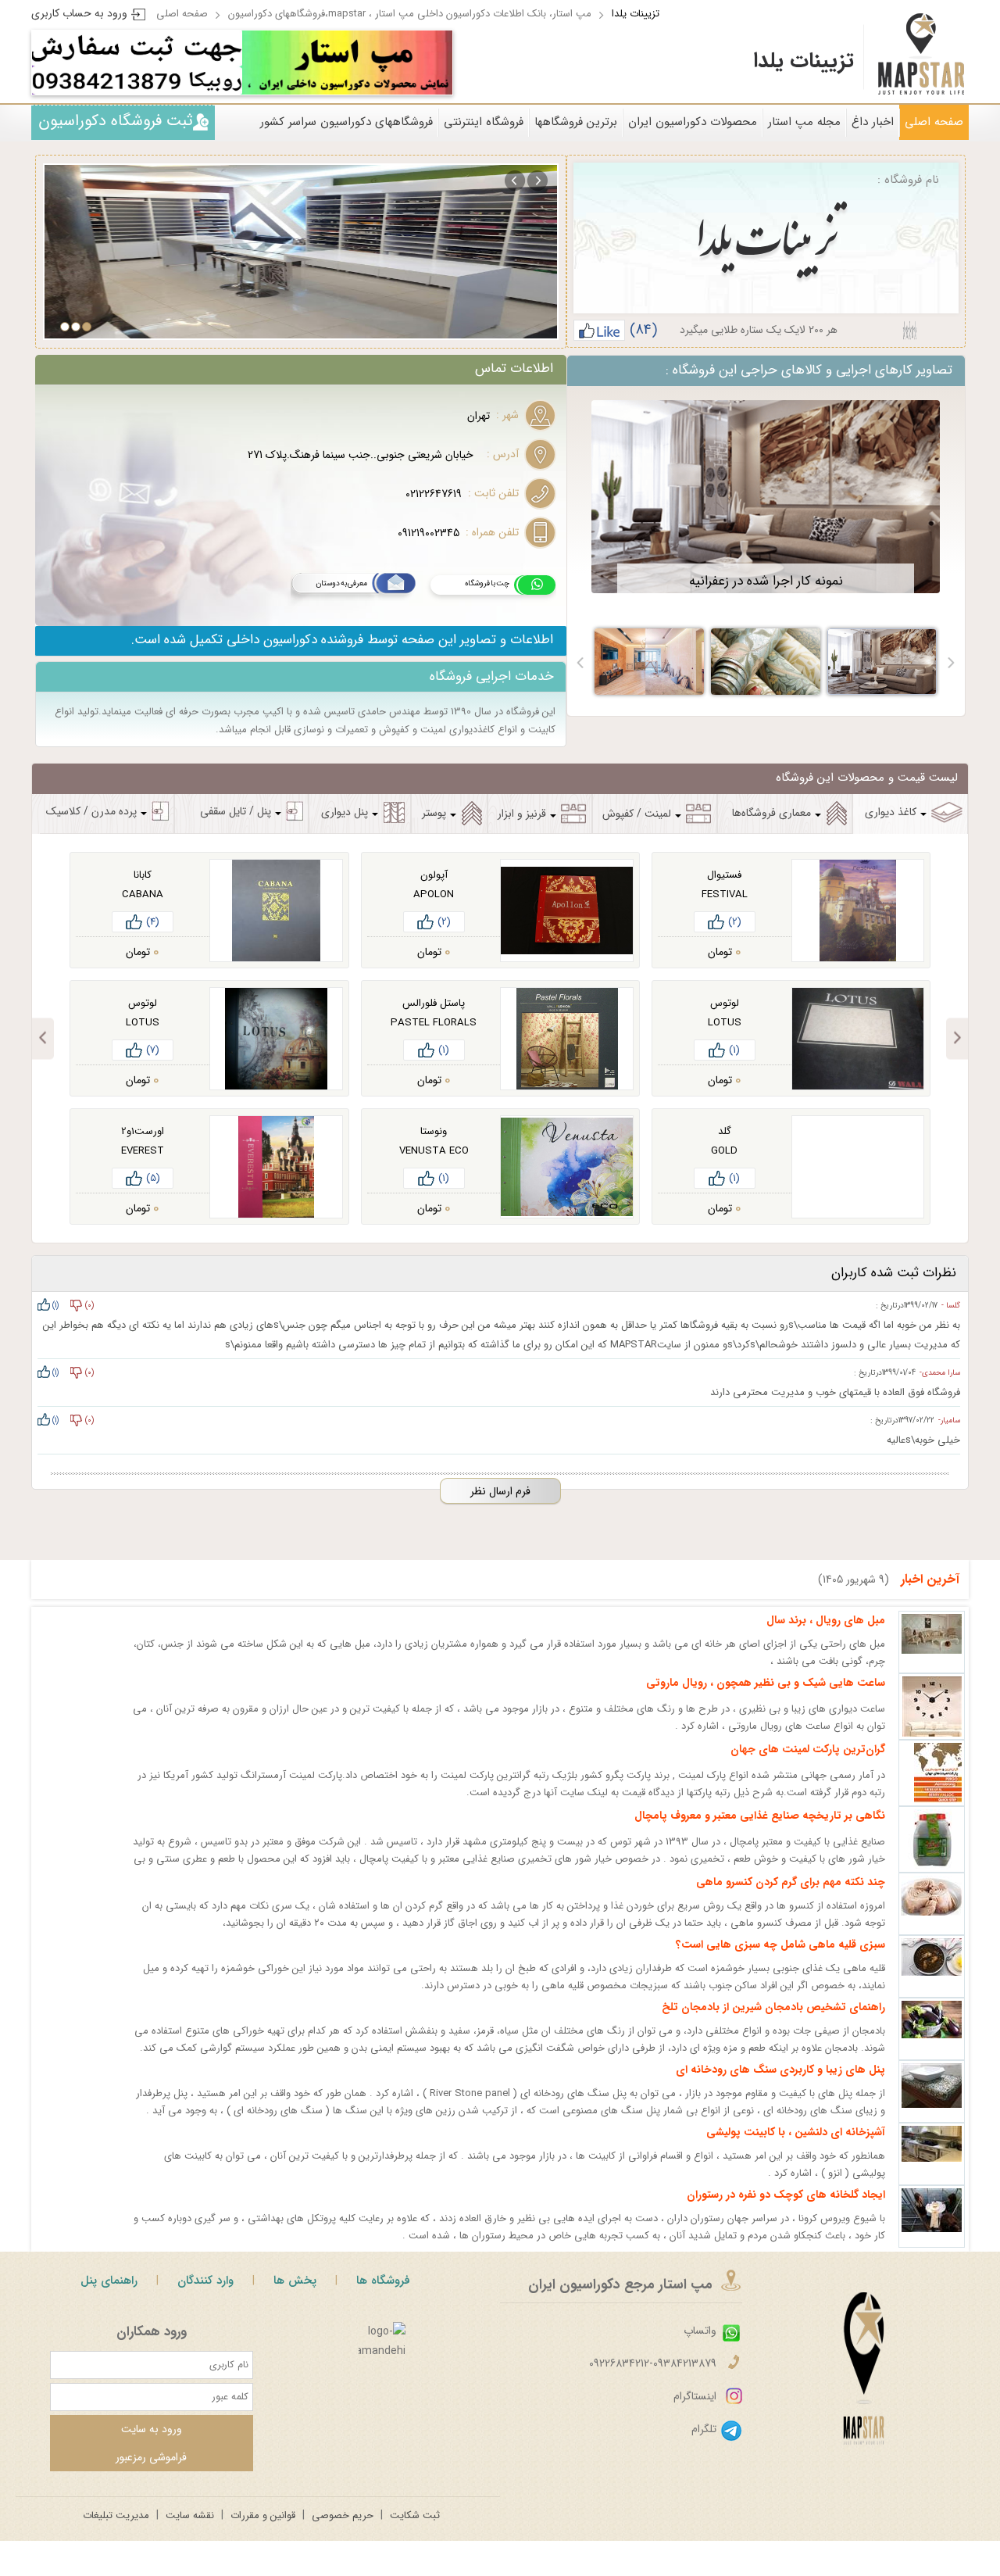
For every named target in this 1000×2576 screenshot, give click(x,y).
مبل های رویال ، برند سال (826, 1620)
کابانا (143, 875)
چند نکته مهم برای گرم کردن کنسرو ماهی (791, 1882)
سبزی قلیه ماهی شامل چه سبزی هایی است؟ (780, 1945)
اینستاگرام (695, 2396)
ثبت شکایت (415, 2515)
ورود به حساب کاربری (79, 13)
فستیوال (724, 875)
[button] (950, 662)
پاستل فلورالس (434, 1003)
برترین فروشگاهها (576, 122)
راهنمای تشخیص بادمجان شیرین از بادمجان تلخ (773, 2007)
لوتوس (725, 1003)
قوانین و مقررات (263, 2515)
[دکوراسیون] (347, 63)
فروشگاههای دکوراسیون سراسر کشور (346, 122)
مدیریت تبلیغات (116, 2515)
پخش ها (295, 2281)
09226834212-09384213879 (653, 2363)
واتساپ (700, 2331)
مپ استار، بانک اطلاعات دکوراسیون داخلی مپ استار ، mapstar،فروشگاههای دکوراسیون (410, 14)
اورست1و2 (143, 1131)
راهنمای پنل (109, 2281)
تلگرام (704, 2429)
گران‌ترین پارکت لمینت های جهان (808, 1749)
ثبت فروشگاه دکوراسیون (116, 121)
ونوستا (434, 1131)
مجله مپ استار (804, 122)
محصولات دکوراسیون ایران (693, 122)
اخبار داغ (873, 122)
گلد (725, 1131)
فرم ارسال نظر (500, 1491)
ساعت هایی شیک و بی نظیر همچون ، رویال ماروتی (766, 1683)
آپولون (434, 875)
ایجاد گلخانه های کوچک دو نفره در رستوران (786, 2195)
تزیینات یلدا (636, 14)
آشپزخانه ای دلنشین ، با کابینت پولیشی (796, 2132)
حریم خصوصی (343, 2515)
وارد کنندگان (205, 2281)
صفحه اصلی (182, 14)
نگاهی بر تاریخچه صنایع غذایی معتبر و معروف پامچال (760, 1816)
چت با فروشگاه (487, 583)
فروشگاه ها (383, 2281)
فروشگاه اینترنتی (484, 122)
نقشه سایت (190, 2515)
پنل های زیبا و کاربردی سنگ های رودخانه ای (780, 2070)
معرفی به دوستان (341, 583)
